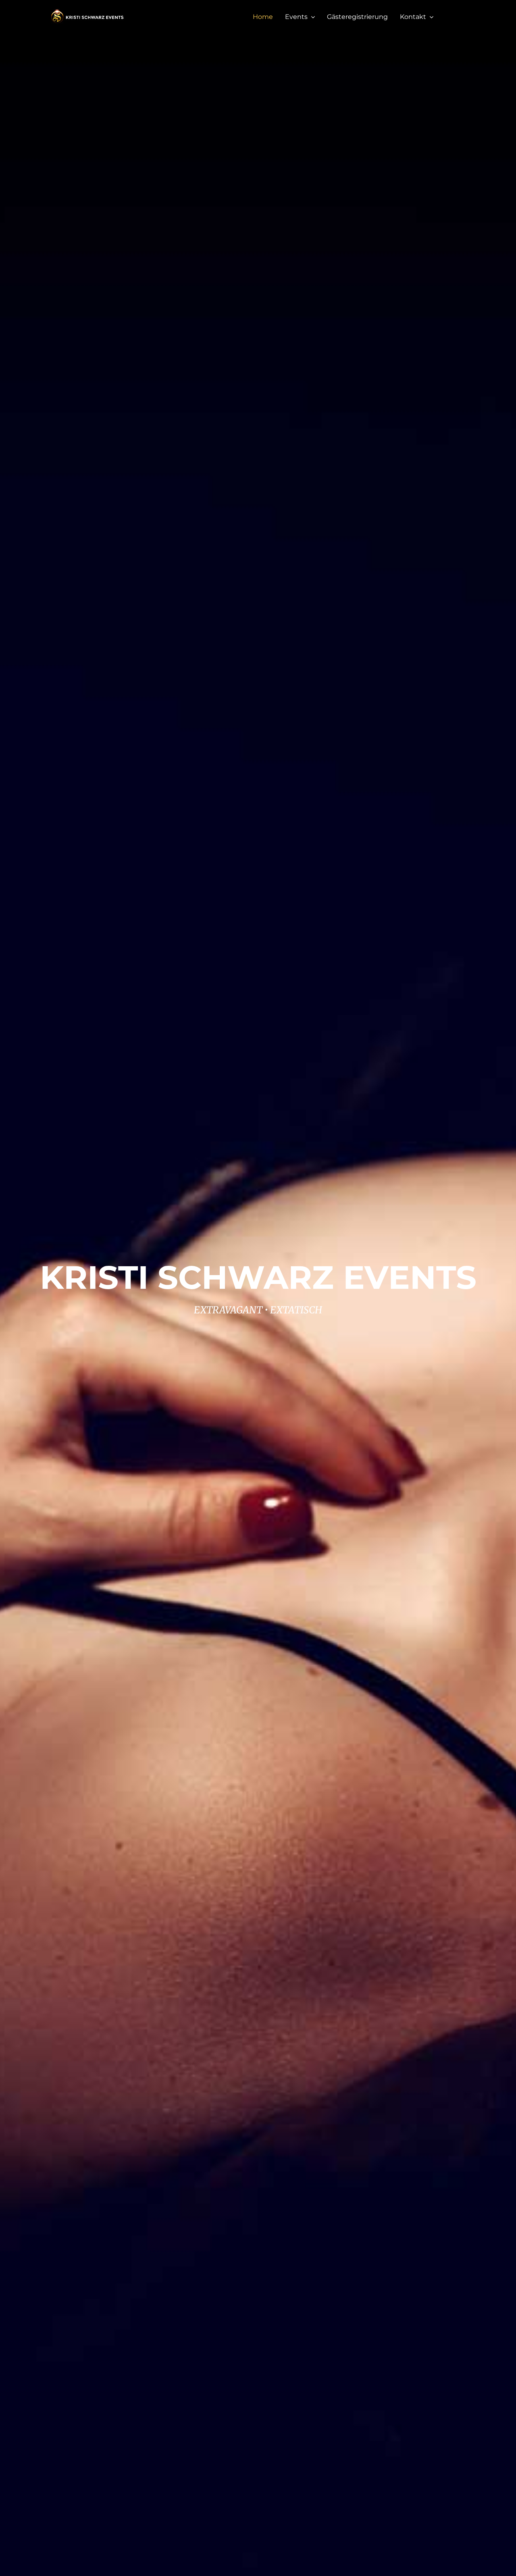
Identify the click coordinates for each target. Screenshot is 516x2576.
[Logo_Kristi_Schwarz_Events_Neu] (87, 11)
